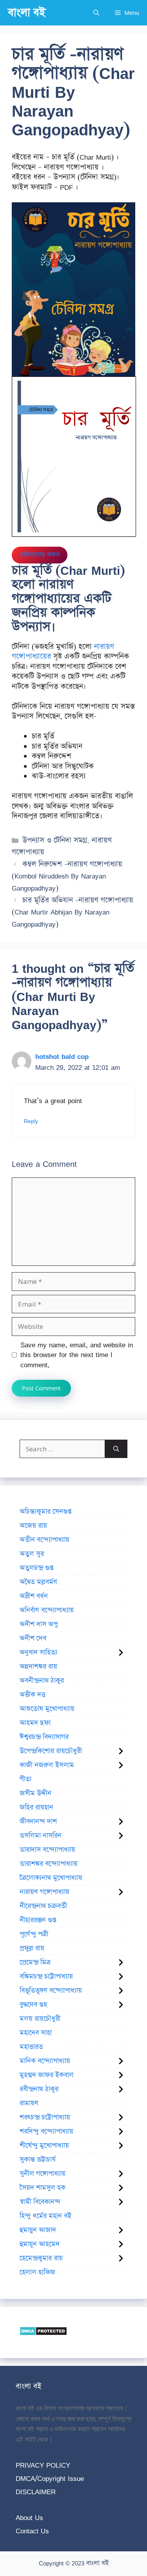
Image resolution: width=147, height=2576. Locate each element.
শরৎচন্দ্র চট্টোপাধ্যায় (45, 2117)
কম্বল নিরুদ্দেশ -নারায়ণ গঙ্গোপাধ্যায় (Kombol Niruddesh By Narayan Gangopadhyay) (67, 876)
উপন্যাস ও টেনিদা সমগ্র (55, 840)
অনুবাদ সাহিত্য (38, 1653)
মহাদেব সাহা (36, 2033)
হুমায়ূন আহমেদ (40, 2244)
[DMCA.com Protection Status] (43, 2333)
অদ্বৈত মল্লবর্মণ (38, 1582)
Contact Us (32, 2531)
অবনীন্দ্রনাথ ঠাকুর (42, 1681)
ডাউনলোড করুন (40, 555)
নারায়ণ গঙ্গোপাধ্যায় (44, 1892)
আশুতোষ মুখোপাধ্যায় (47, 1709)
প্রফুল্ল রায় (32, 1948)
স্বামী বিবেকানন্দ (40, 2202)
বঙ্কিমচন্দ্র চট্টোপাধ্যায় (46, 1977)
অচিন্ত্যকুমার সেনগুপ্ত (45, 1512)
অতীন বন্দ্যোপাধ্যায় (44, 1540)
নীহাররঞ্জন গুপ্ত (38, 1920)
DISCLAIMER (36, 2492)
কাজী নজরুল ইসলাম (47, 1765)
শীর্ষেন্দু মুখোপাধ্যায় (44, 2146)
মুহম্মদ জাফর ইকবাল (47, 2075)
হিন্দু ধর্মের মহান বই (45, 2216)
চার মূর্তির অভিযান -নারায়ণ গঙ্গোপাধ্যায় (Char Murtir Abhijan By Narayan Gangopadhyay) (73, 912)
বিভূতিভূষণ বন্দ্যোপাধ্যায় (51, 1991)
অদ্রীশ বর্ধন (34, 1596)
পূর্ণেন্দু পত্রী (34, 1934)
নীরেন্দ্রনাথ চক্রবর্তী (43, 1906)
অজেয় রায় (33, 1526)
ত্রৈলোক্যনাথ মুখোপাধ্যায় (51, 1878)
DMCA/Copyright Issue (50, 2478)
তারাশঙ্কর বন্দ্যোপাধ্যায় (49, 1864)
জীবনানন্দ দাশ (38, 1822)
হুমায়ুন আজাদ (38, 2230)
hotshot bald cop (62, 1056)
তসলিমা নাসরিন (41, 1836)
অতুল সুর (32, 1554)
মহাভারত (31, 2047)
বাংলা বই (27, 13)
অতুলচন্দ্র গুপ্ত (36, 1568)
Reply (31, 1121)
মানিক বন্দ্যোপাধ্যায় (45, 2061)
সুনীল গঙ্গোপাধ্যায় (43, 2174)
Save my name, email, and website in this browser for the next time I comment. (77, 1355)
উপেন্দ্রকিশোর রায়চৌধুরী (51, 1751)
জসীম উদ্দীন (35, 1793)
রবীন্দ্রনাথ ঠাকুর (39, 2089)
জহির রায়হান (36, 1807)
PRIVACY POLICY (43, 2465)
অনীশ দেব (33, 1638)
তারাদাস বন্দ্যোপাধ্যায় (47, 1850)
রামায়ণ (29, 2103)
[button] (96, 13)
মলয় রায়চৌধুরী (40, 2019)
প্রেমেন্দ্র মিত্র (35, 1962)
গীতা (25, 1779)
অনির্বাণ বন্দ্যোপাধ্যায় (47, 1610)
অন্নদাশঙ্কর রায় (38, 1667)
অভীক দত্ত (33, 1695)
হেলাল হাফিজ (37, 2272)
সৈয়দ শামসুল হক (43, 2188)
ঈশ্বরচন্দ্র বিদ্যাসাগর (44, 1737)
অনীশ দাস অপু (39, 1624)
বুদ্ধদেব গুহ (33, 2005)
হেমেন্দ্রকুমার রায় (41, 2258)
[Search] (116, 1449)
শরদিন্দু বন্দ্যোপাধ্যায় (46, 2131)
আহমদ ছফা (35, 1723)
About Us (29, 2517)
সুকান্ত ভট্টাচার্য (38, 2160)
